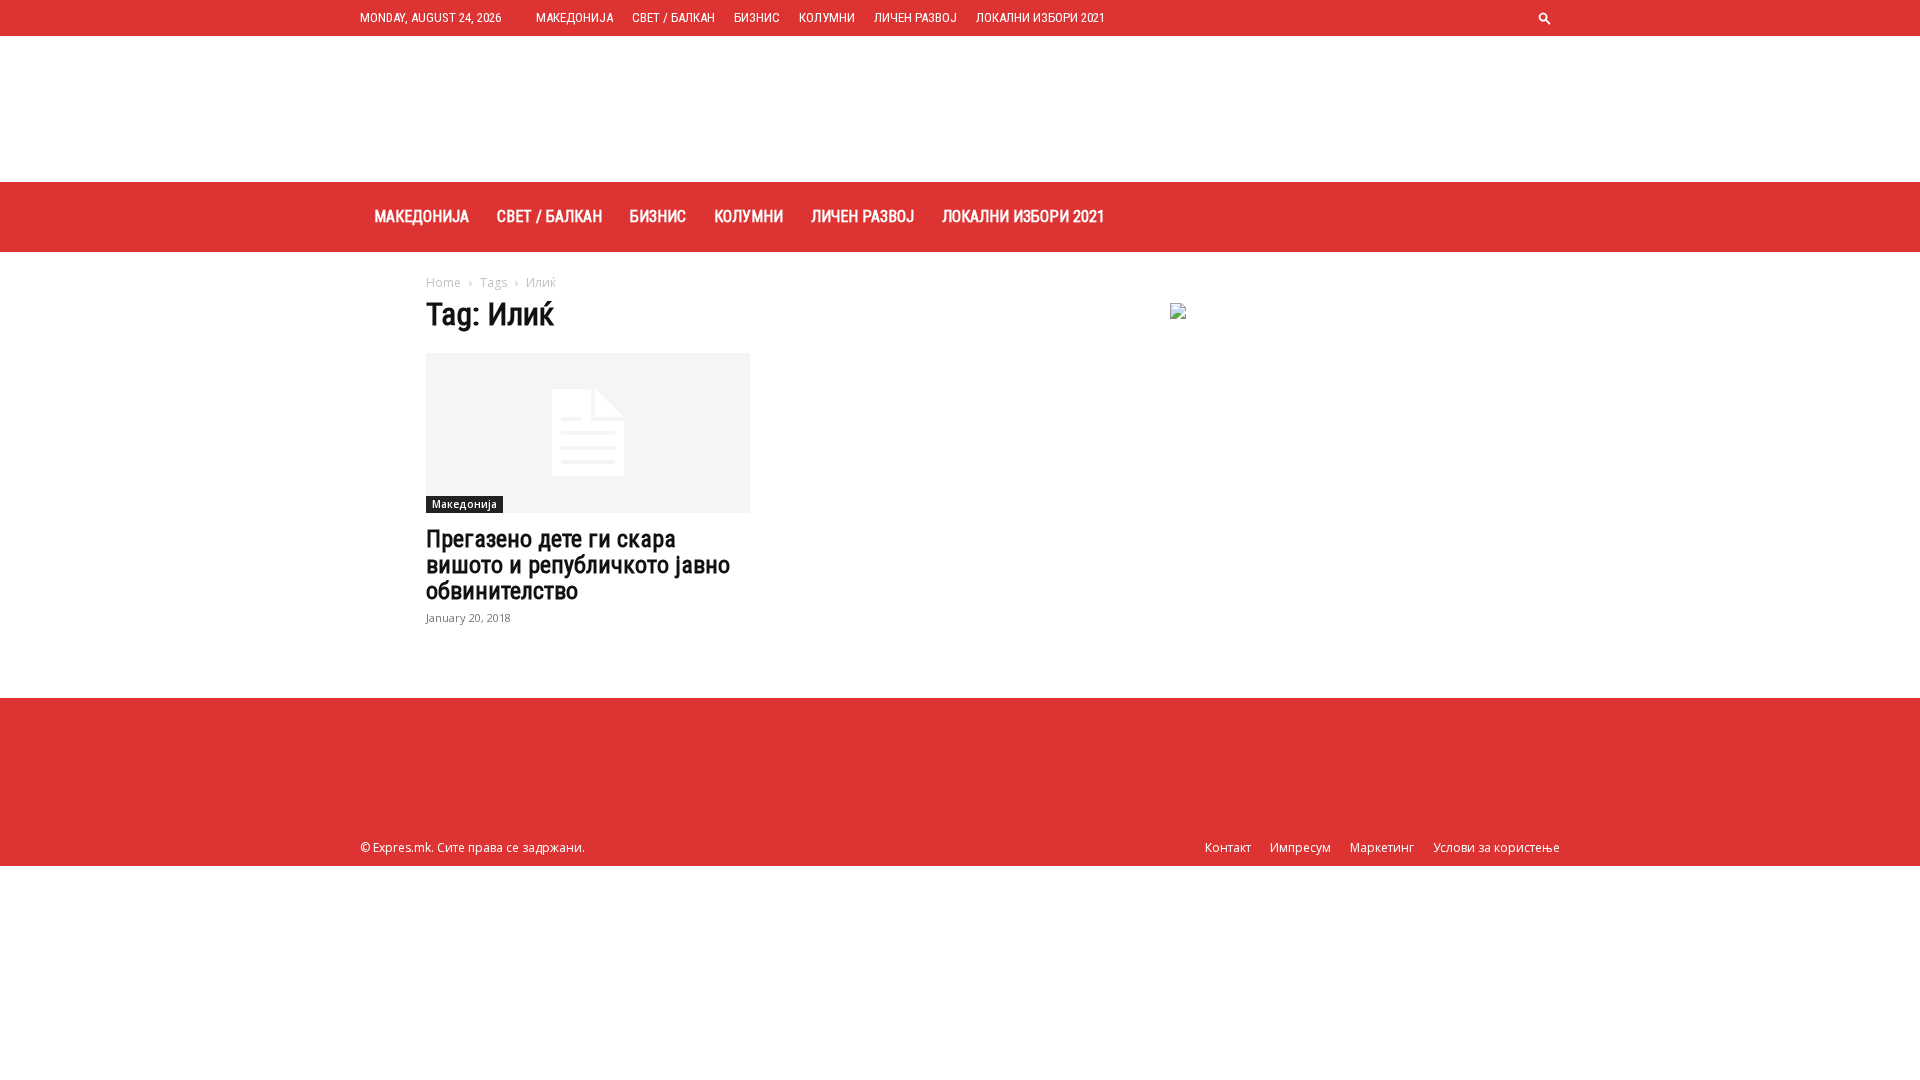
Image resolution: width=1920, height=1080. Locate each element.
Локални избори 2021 (1040, 17)
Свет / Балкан (673, 17)
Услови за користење (1496, 847)
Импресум (1300, 847)
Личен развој (915, 17)
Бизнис (757, 17)
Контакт (1228, 847)
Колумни (827, 17)
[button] (1545, 17)
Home (443, 282)
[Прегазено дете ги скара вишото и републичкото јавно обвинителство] (588, 433)
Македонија (574, 17)
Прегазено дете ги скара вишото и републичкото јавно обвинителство (578, 565)
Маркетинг (1382, 847)
